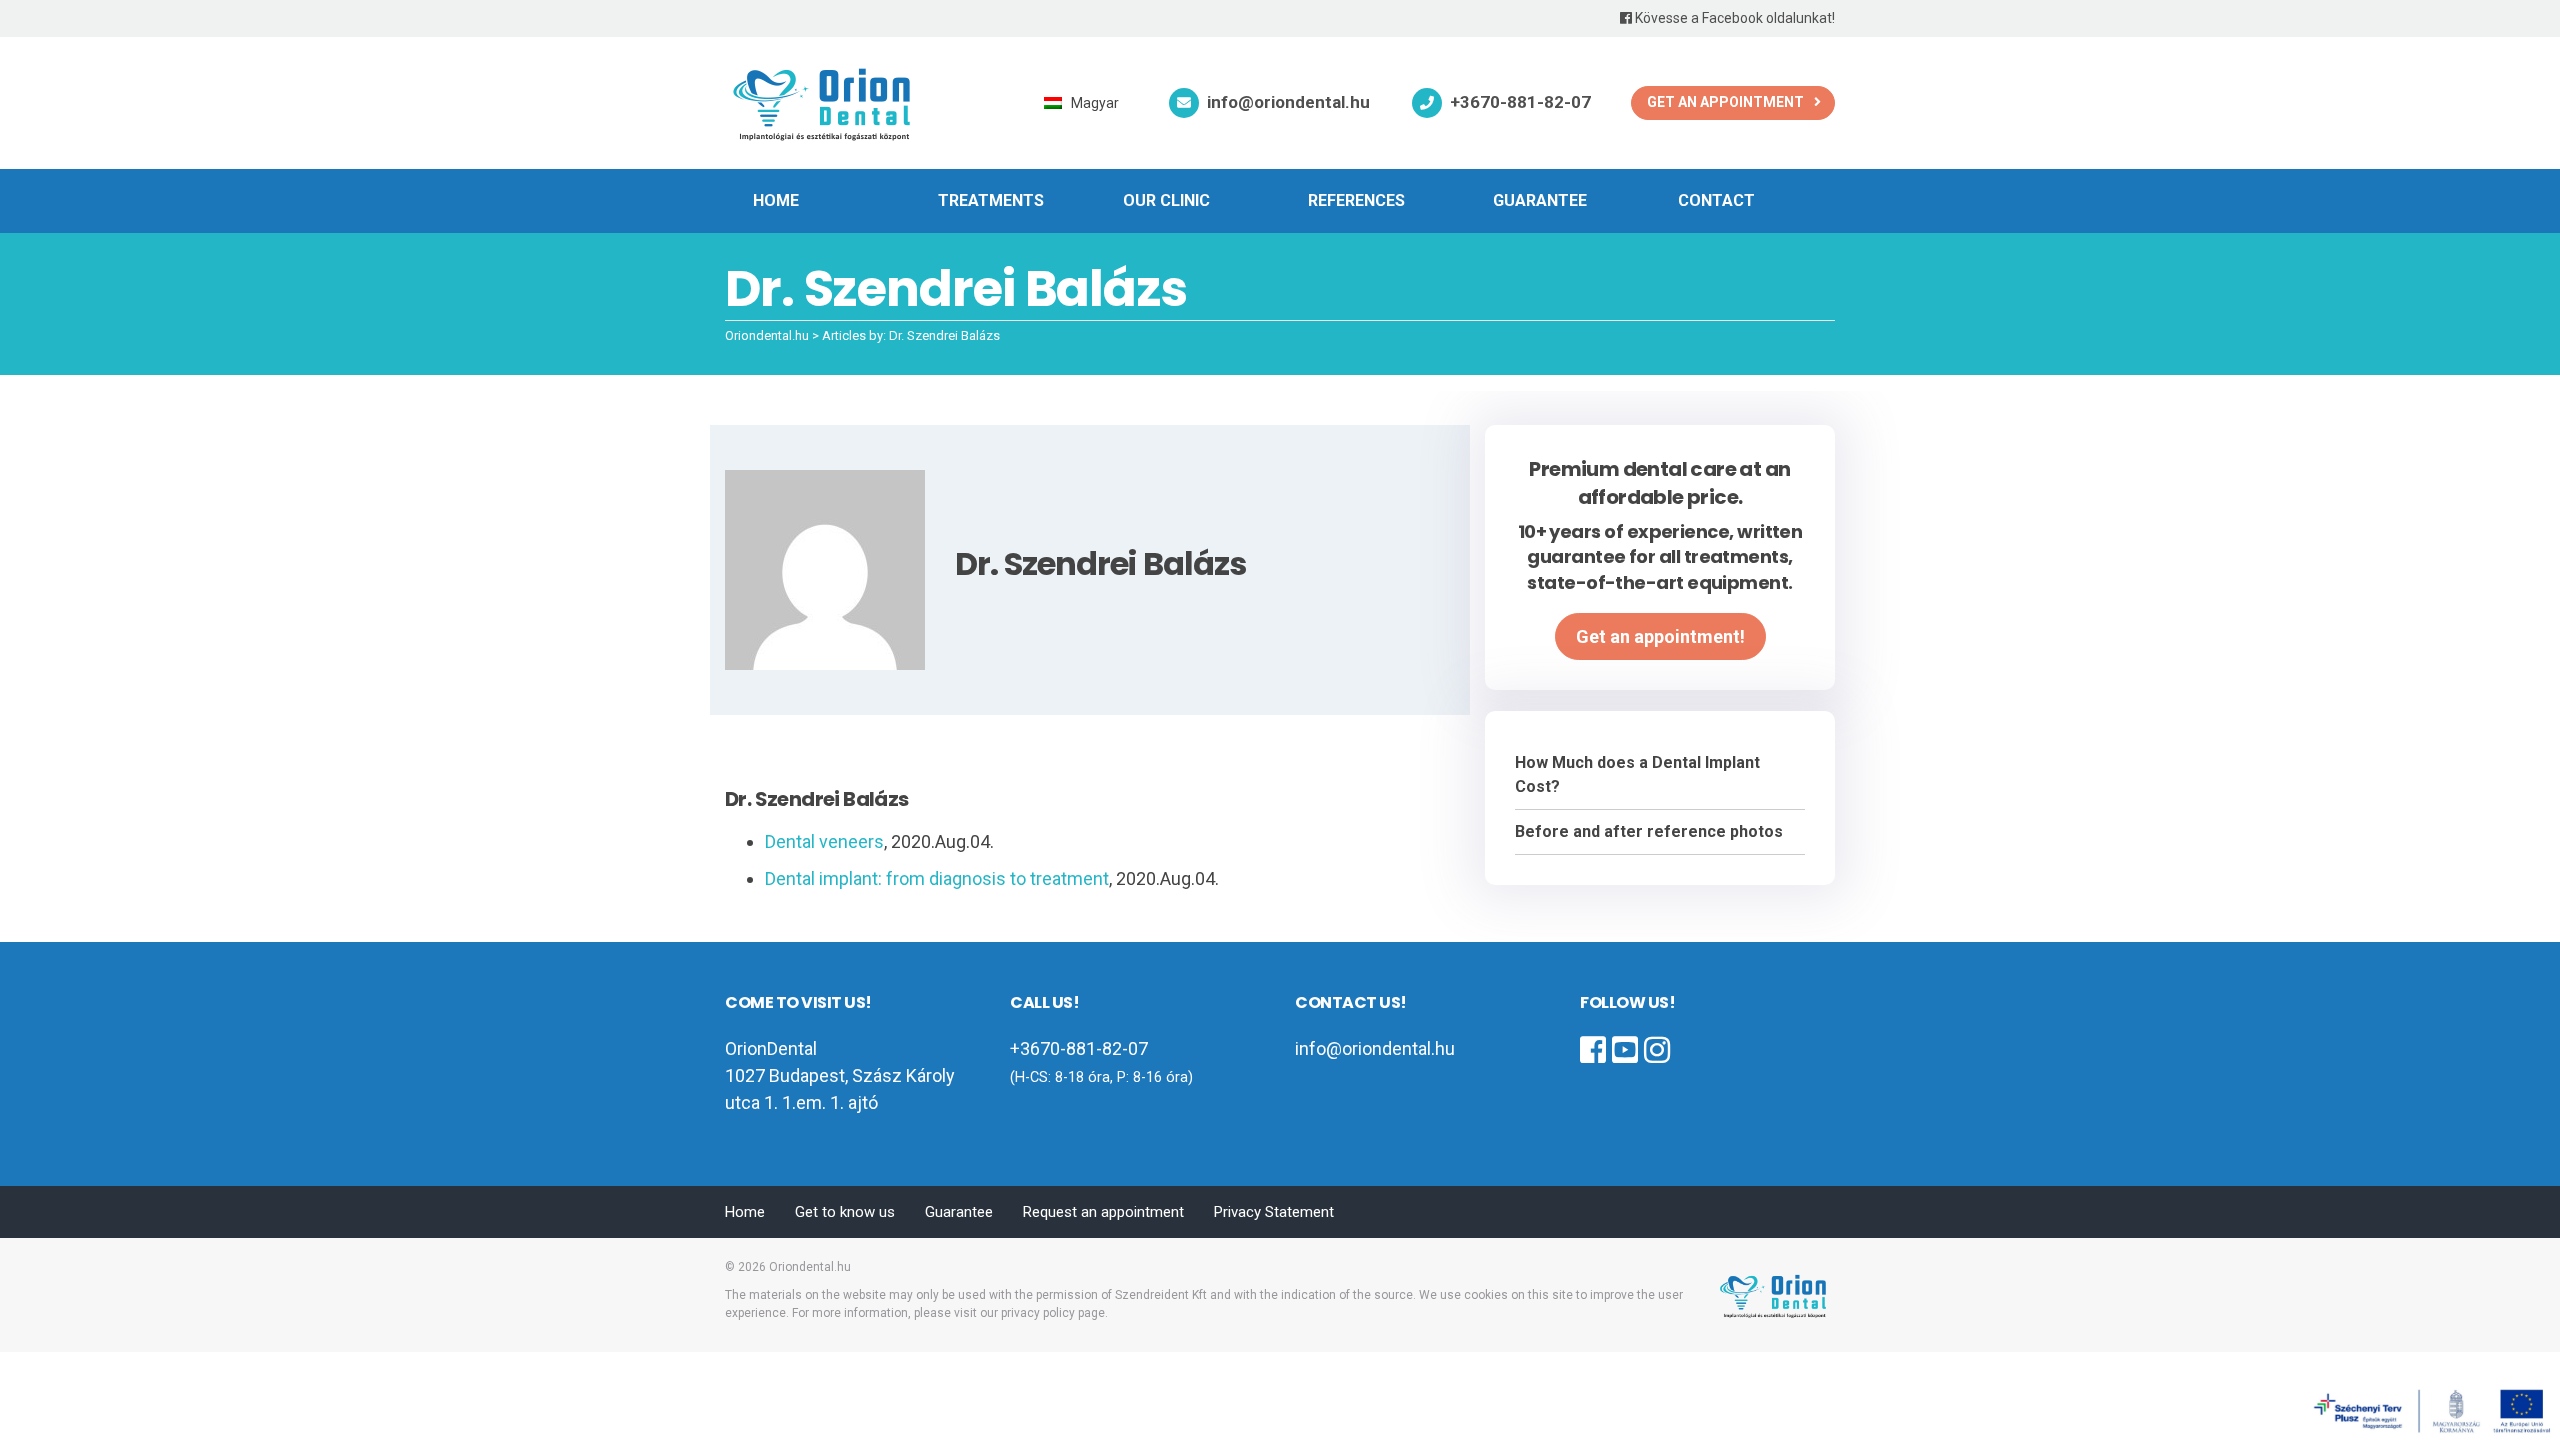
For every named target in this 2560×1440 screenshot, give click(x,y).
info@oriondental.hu (1288, 102)
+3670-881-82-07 (1520, 102)
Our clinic (1166, 200)
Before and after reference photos (1649, 831)
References (1356, 200)
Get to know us (845, 1212)
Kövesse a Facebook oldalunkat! (1733, 18)
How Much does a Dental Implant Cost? (1637, 774)
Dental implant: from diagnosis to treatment (937, 878)
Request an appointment (1103, 1212)
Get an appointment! (1660, 636)
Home (776, 200)
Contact (1716, 200)
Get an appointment (1725, 102)
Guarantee (1540, 200)
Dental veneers (824, 841)
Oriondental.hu (810, 1267)
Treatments (991, 200)
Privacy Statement (1274, 1212)
